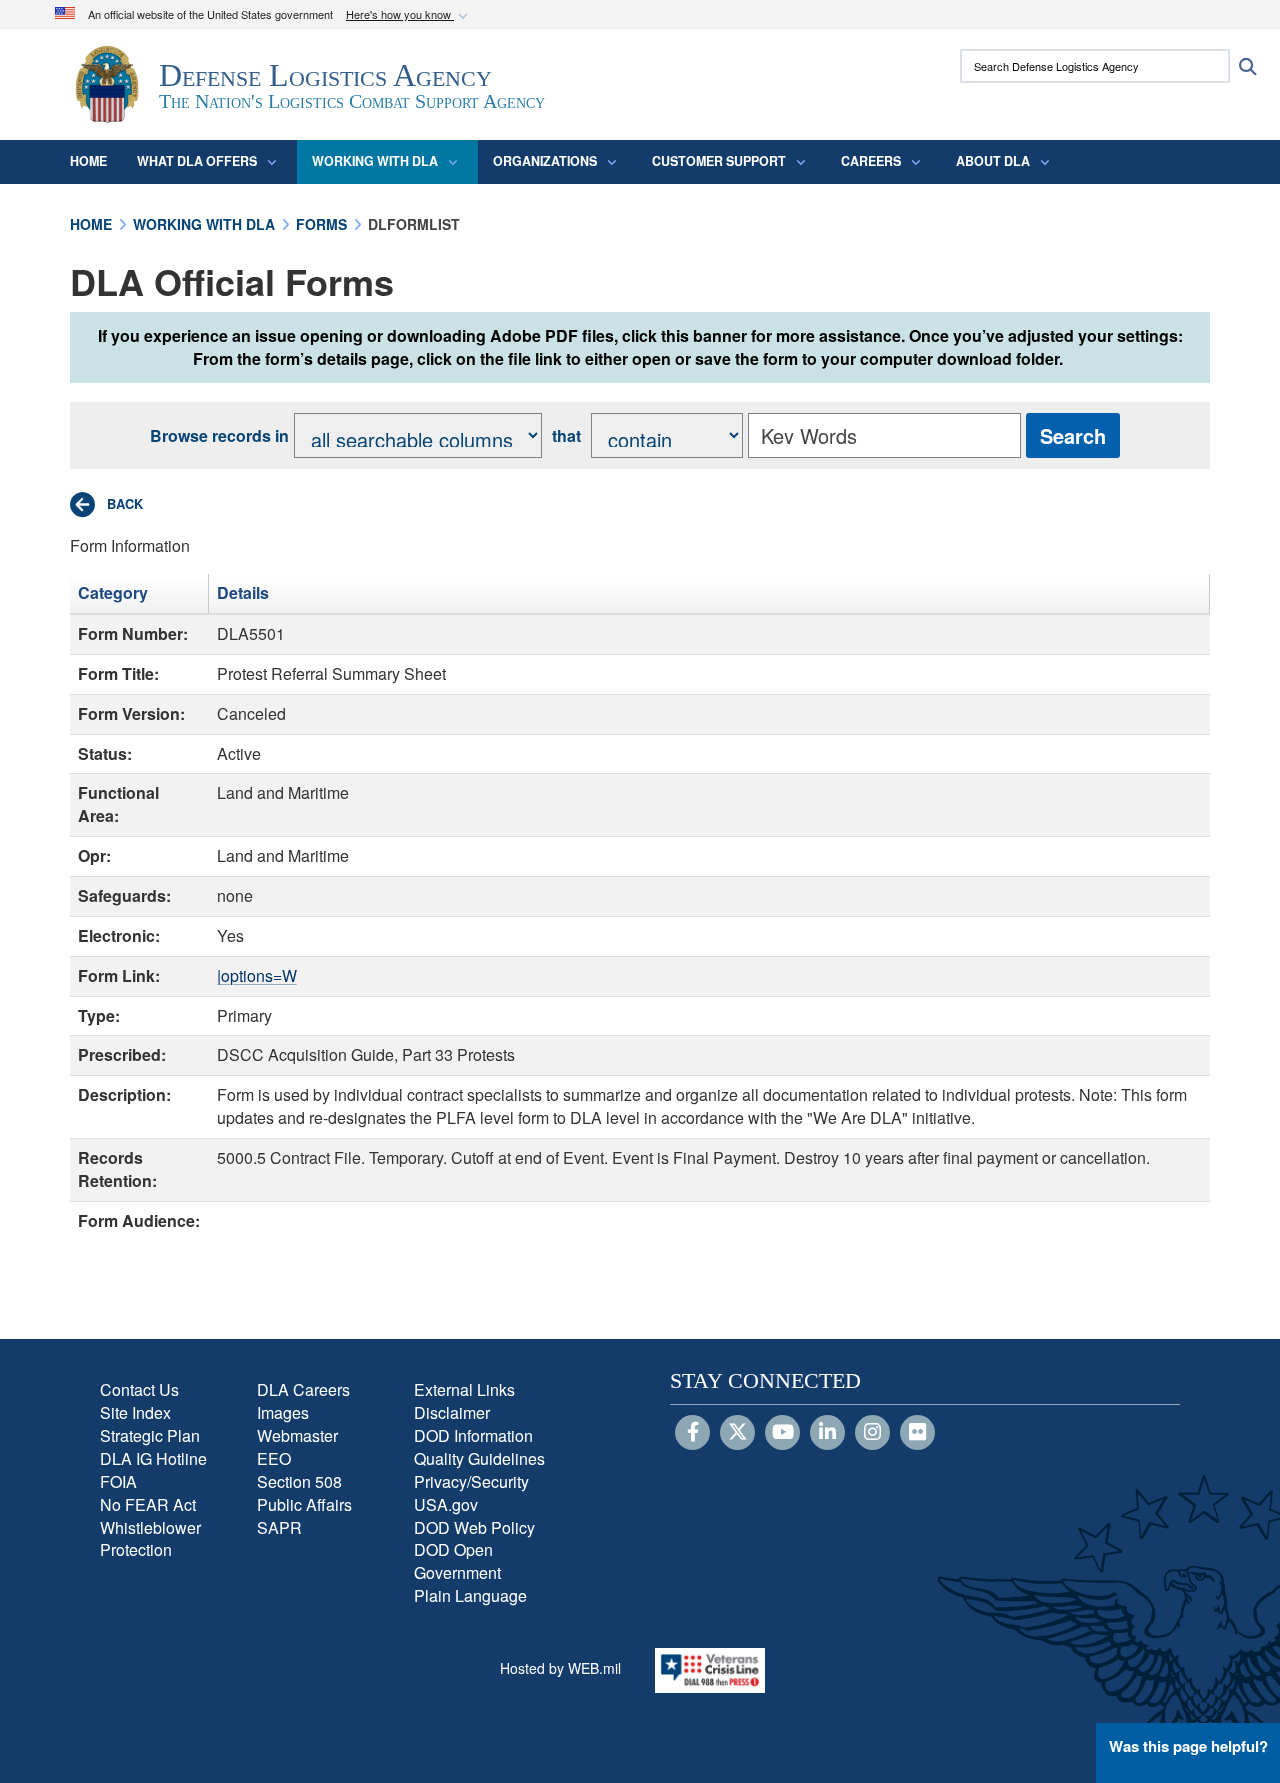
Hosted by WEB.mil (560, 1668)
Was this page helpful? (1188, 1746)
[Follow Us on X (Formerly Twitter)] (737, 1433)
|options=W (257, 975)
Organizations (545, 161)
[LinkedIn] (827, 1433)
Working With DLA (375, 161)
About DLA (993, 161)
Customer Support (719, 161)
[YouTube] (782, 1433)
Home (88, 161)
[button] (409, 15)
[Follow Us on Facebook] (692, 1433)
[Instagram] (872, 1433)
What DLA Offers (197, 161)
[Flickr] (917, 1433)
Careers (871, 161)
